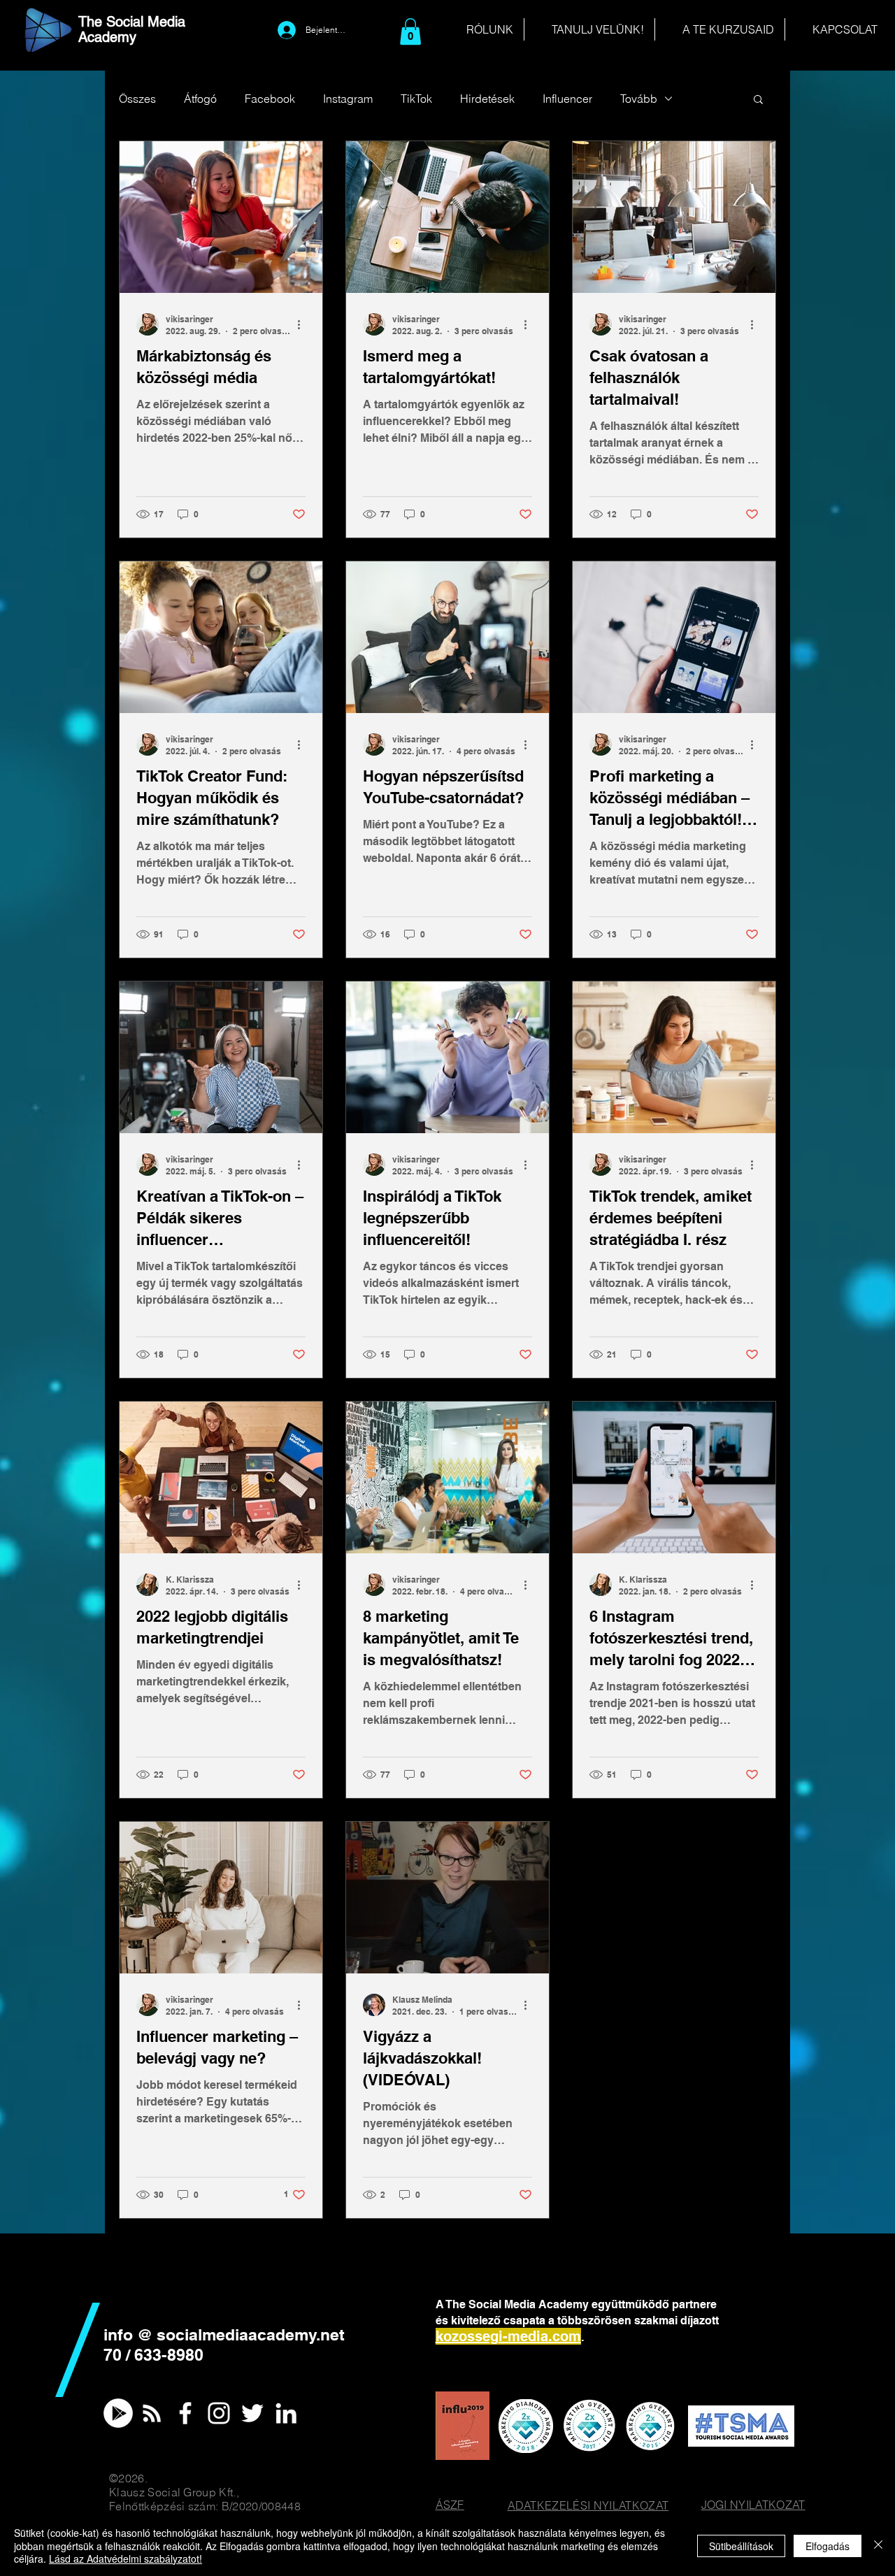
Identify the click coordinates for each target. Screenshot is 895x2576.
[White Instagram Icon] (219, 2413)
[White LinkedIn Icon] (286, 2413)
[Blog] (152, 2413)
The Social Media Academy (132, 29)
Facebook (270, 99)
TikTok (416, 99)
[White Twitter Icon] (252, 2413)
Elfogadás (828, 2546)
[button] (410, 31)
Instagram (348, 99)
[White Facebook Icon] (185, 2413)
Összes (137, 99)
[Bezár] (878, 2546)
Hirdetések (487, 99)
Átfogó (200, 99)
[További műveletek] (303, 324)
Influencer (567, 99)
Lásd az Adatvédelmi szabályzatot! (126, 2559)
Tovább (639, 99)
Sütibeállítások (741, 2546)
